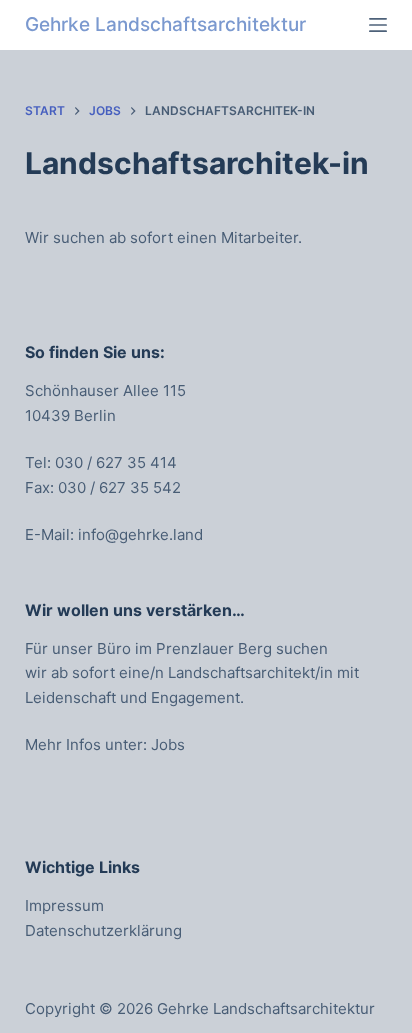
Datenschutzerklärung (103, 930)
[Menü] (378, 25)
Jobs (168, 744)
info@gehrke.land (140, 534)
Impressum (64, 905)
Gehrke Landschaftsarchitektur (165, 24)
